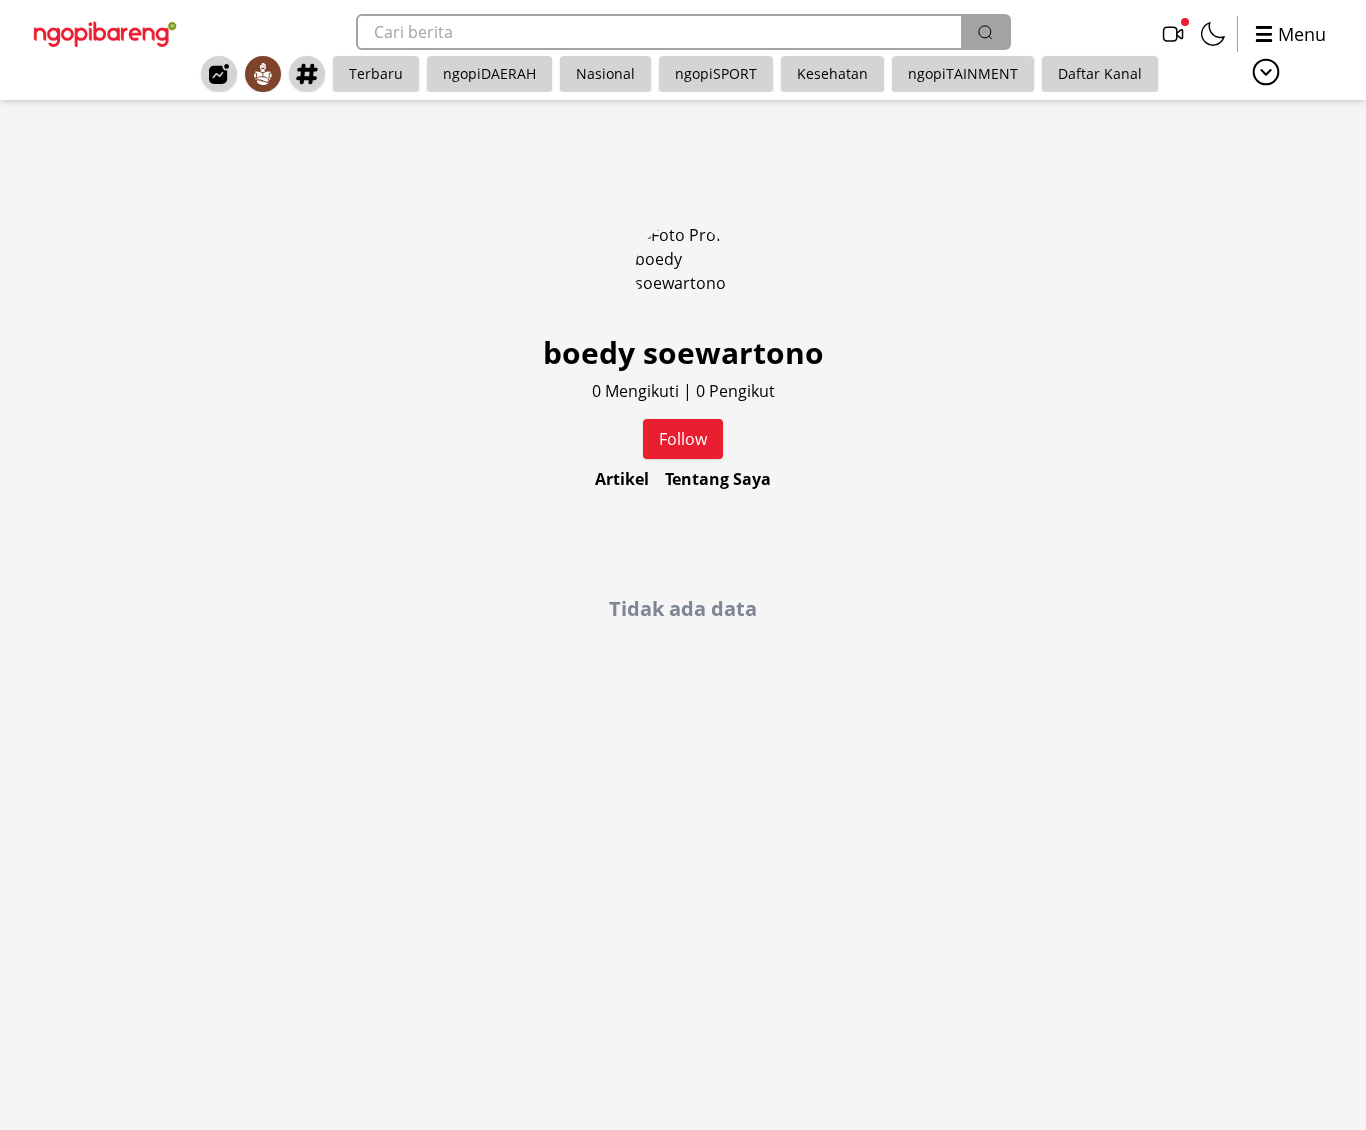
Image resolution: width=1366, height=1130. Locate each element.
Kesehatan (832, 73)
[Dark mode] (1213, 34)
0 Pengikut (735, 391)
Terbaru (376, 73)
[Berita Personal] (263, 74)
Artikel (622, 479)
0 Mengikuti (637, 391)
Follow (683, 439)
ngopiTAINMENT (963, 73)
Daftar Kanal (1100, 73)
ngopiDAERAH (489, 73)
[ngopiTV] (1173, 34)
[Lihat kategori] (1266, 72)
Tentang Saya (718, 479)
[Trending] (219, 74)
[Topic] (307, 74)
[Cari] (985, 32)
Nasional (605, 73)
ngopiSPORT (716, 73)
